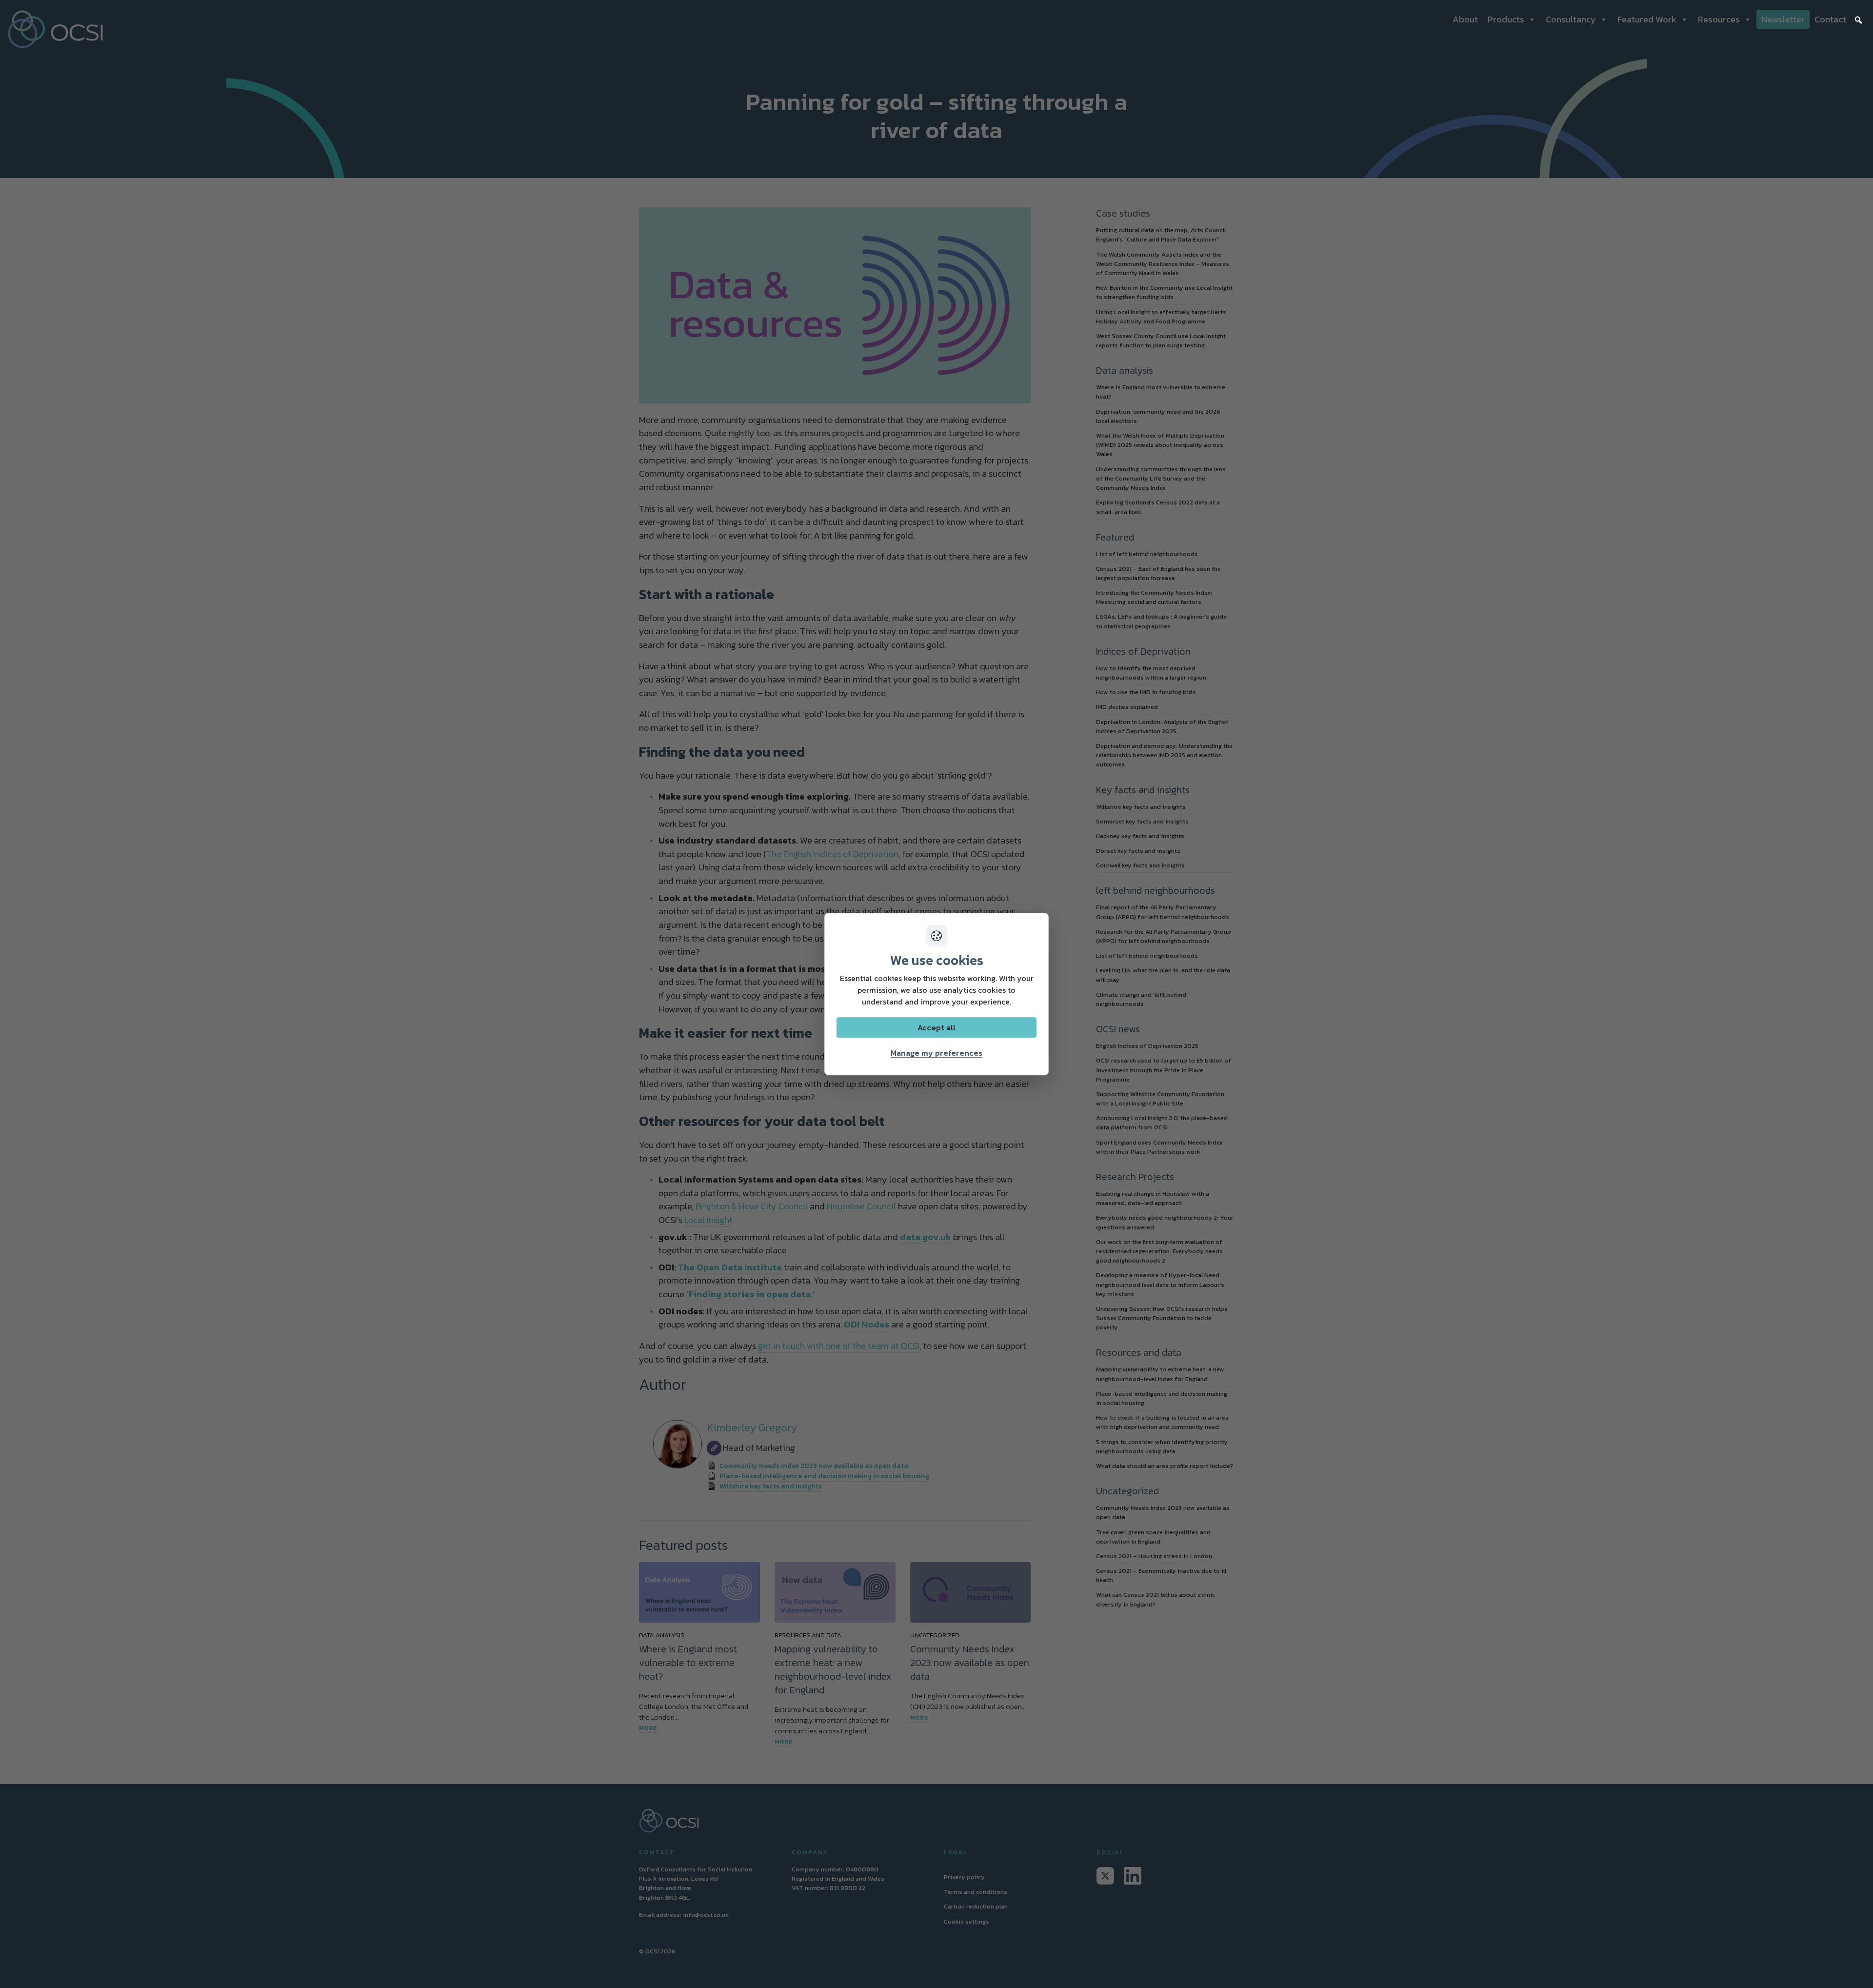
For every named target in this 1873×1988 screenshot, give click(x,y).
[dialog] (936, 994)
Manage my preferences (936, 1053)
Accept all (936, 1027)
